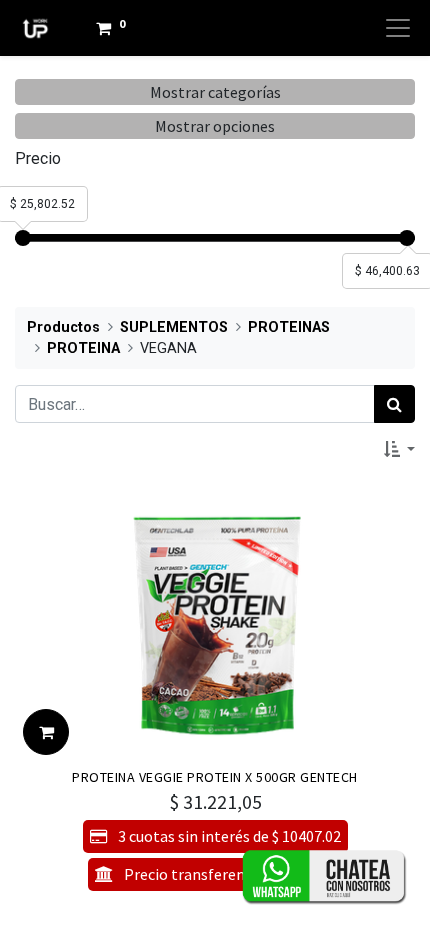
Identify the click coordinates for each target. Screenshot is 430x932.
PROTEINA (83, 348)
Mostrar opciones (215, 126)
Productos (63, 327)
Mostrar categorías (215, 92)
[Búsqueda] (394, 404)
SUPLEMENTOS (174, 327)
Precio (38, 158)
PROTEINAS (289, 327)
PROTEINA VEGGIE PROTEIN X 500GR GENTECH (215, 777)
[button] (399, 449)
